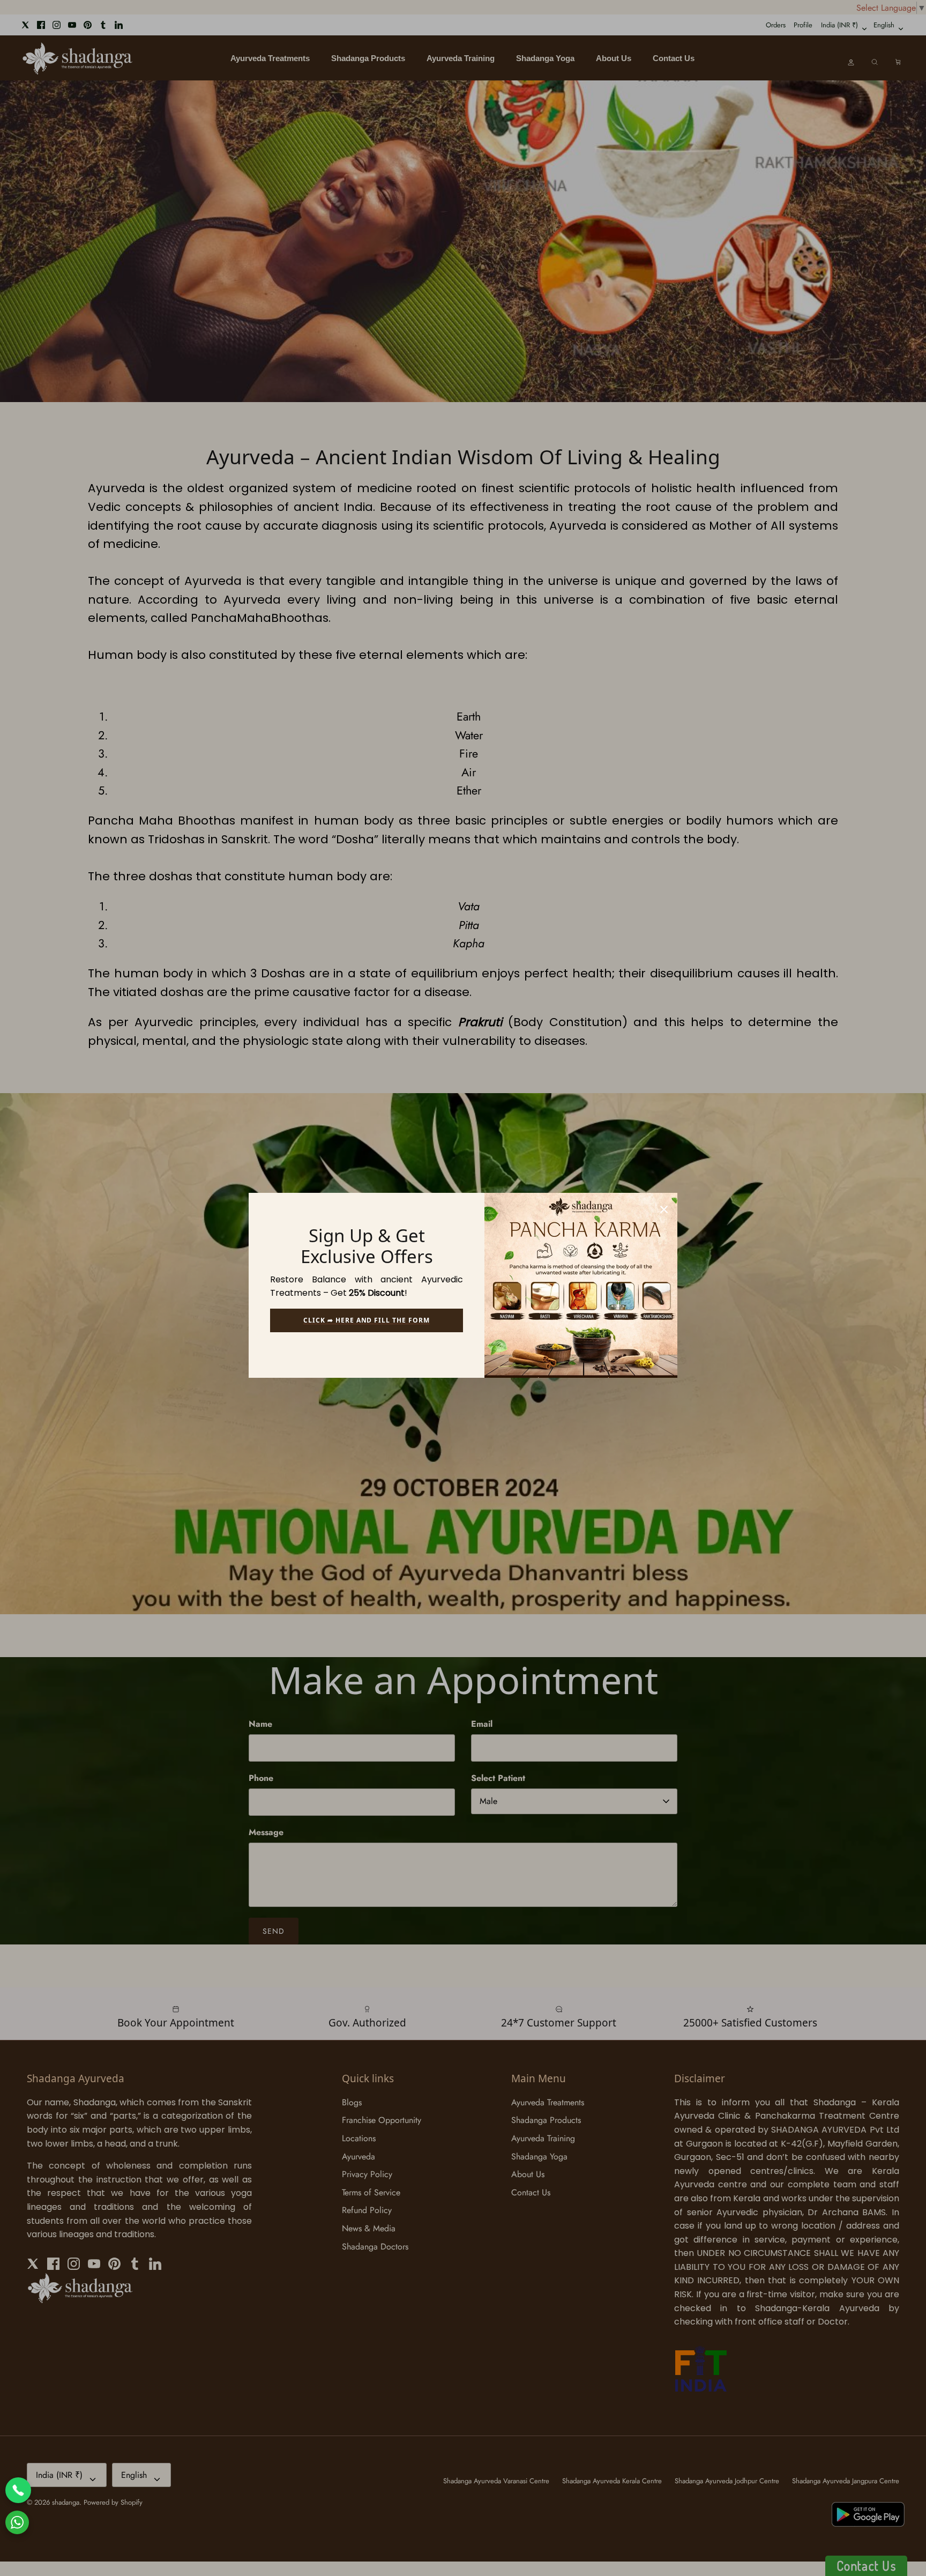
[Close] (664, 1206)
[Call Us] (18, 2490)
